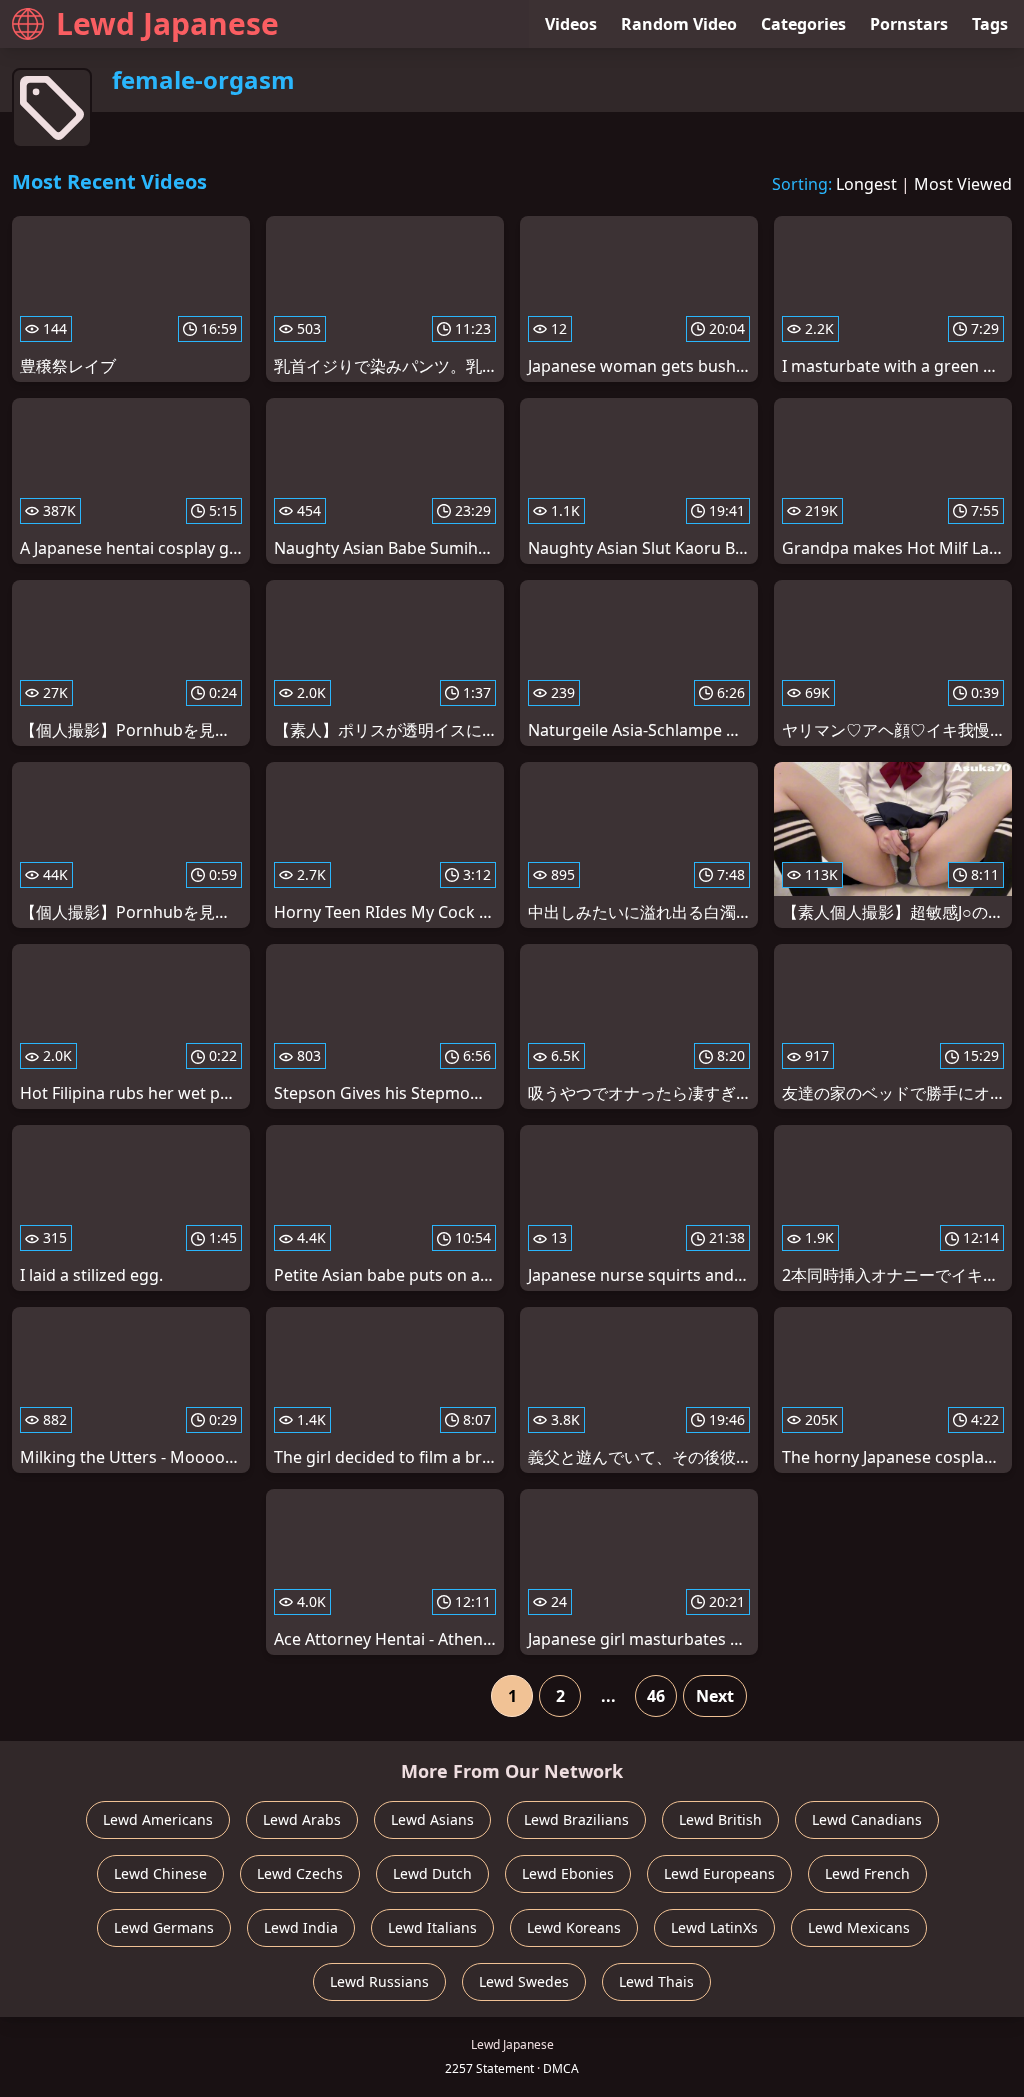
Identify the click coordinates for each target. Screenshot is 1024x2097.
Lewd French (867, 1873)
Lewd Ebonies (568, 1873)
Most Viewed (963, 184)
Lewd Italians (432, 1927)
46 (656, 1696)
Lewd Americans (158, 1819)
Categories (803, 24)
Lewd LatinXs (714, 1927)
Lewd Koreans (574, 1927)
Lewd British (720, 1819)
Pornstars (909, 24)
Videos (571, 24)
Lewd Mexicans (859, 1927)
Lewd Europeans (719, 1873)
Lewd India (301, 1927)
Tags (990, 24)
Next (715, 1696)
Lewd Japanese (167, 23)
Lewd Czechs (300, 1873)
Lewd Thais (656, 1981)
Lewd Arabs (302, 1819)
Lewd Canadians (867, 1819)
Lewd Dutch (432, 1873)
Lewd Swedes (524, 1981)
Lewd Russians (379, 1981)
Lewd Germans (164, 1927)
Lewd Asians (432, 1819)
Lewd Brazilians (576, 1819)
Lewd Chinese (160, 1873)
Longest (866, 184)
